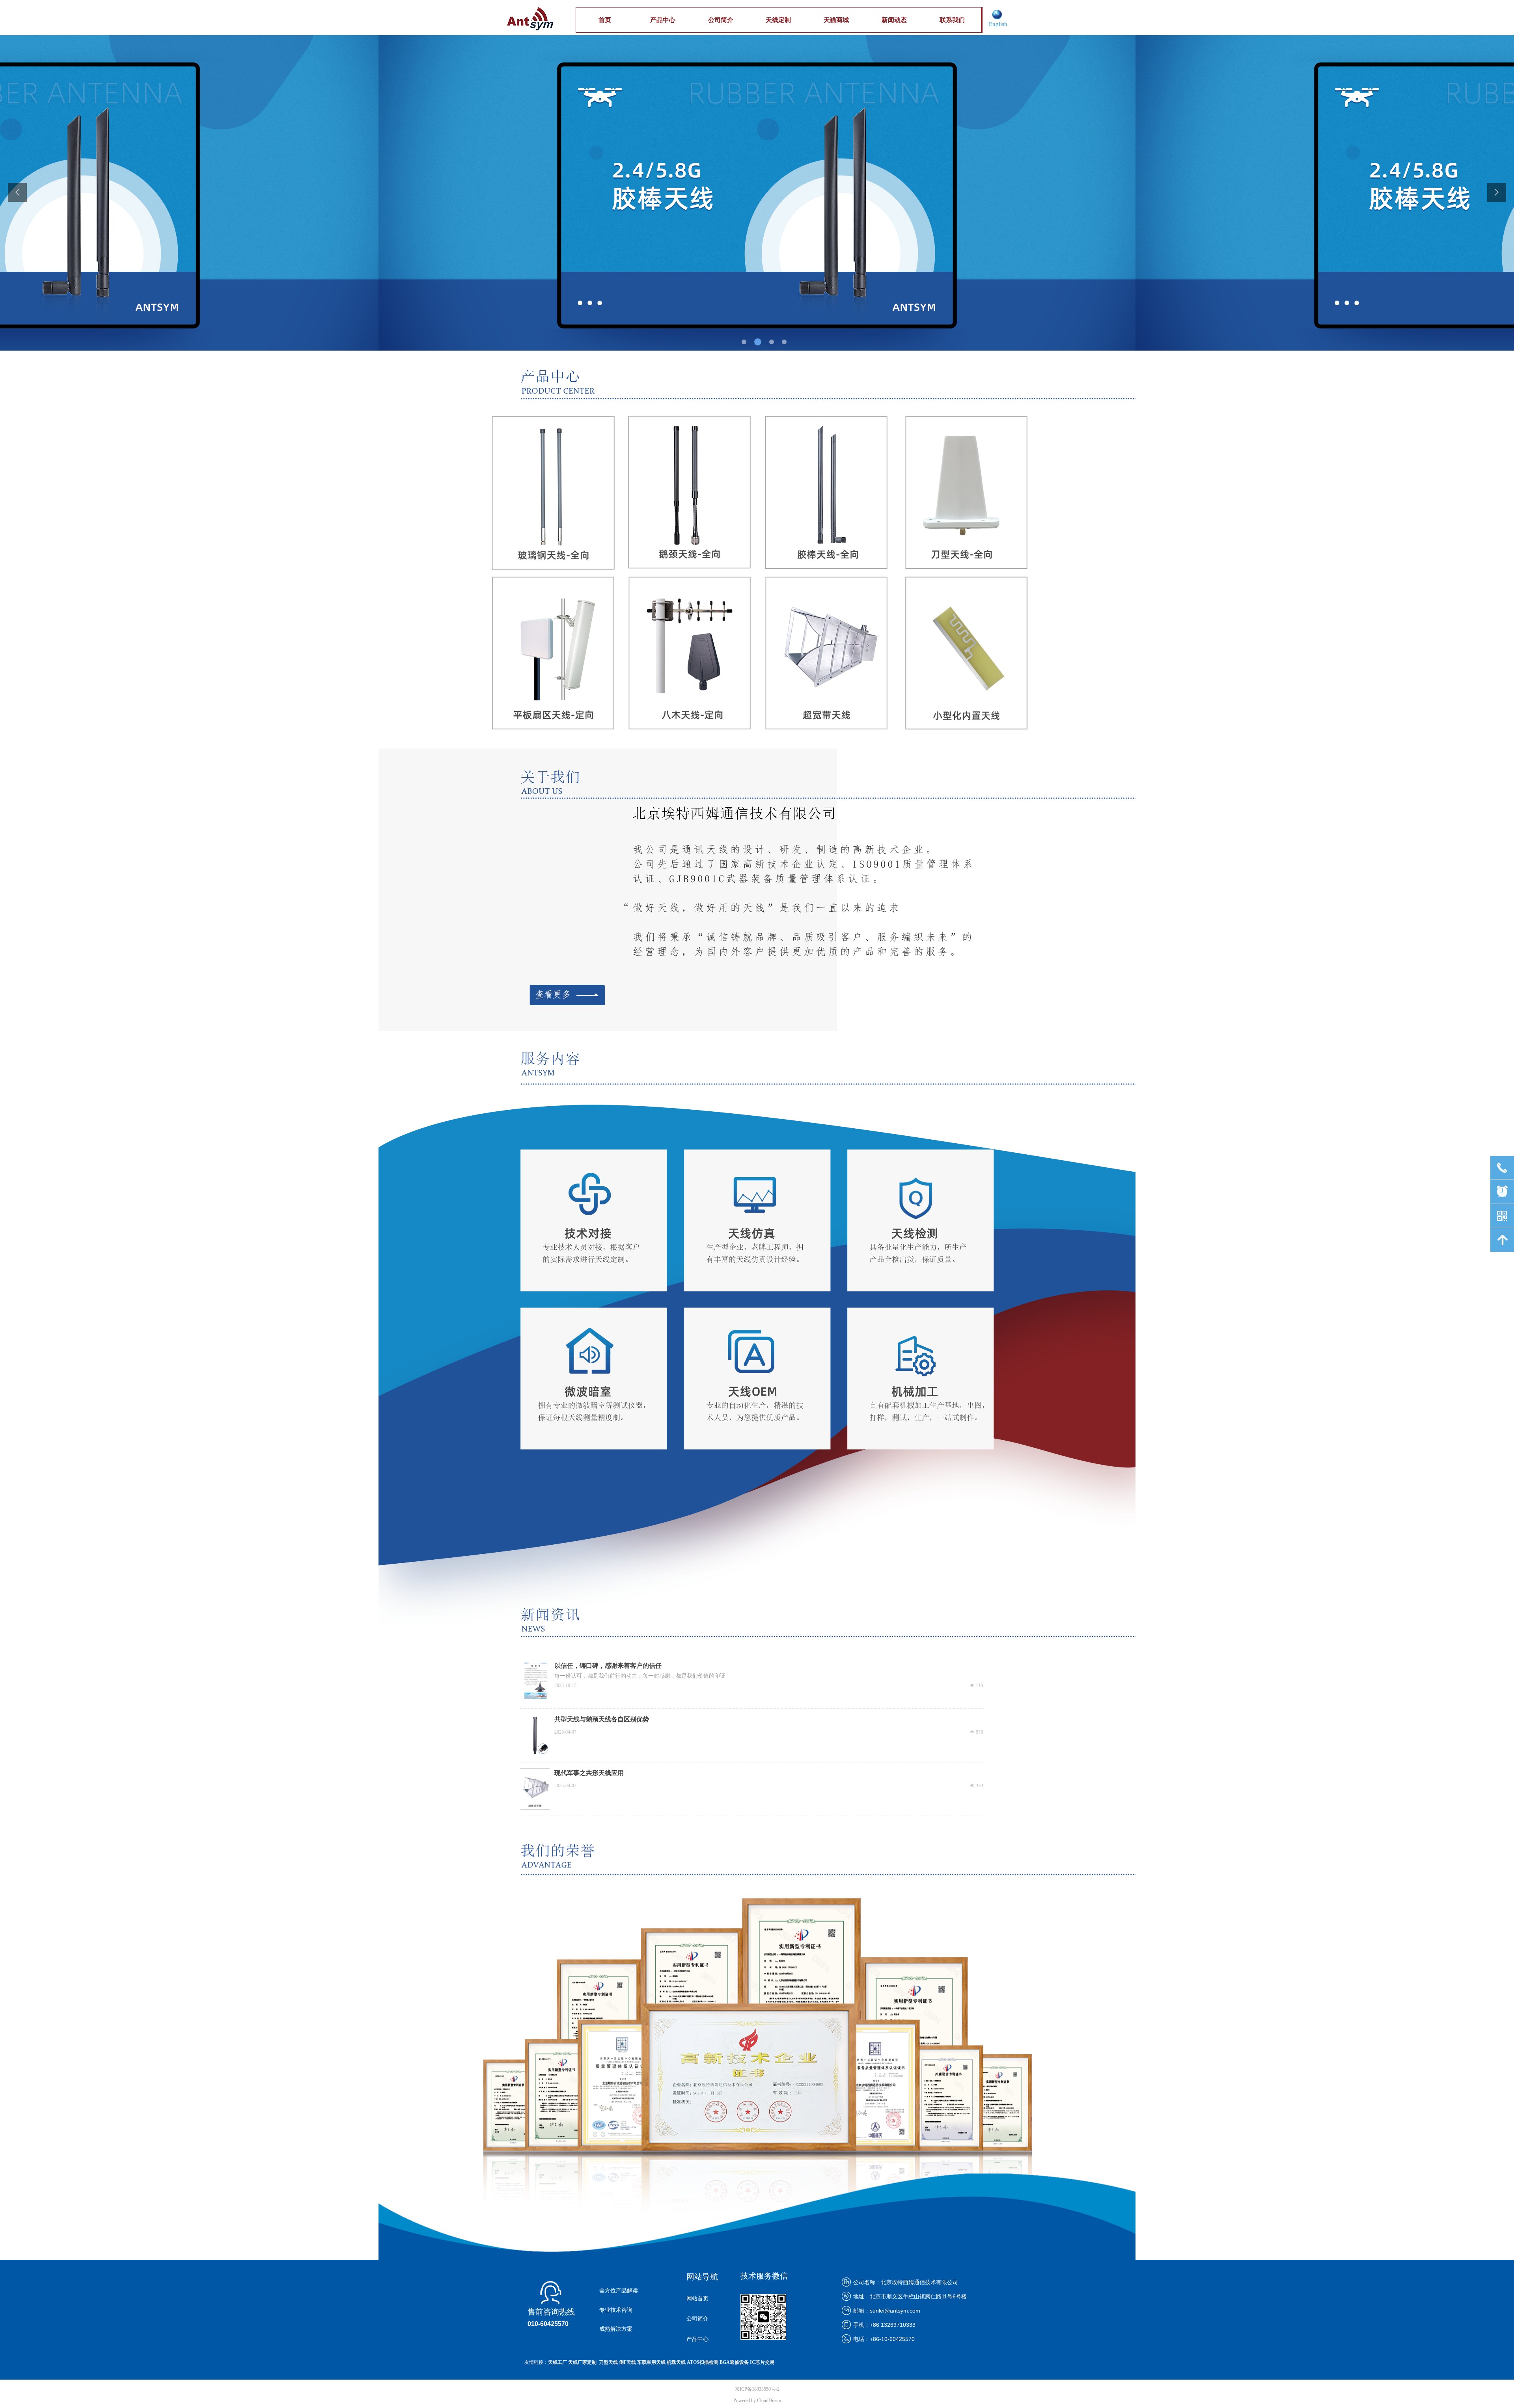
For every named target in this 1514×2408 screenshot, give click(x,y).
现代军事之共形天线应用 (589, 1773)
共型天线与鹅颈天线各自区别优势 (602, 1719)
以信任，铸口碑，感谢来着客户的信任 (608, 1666)
